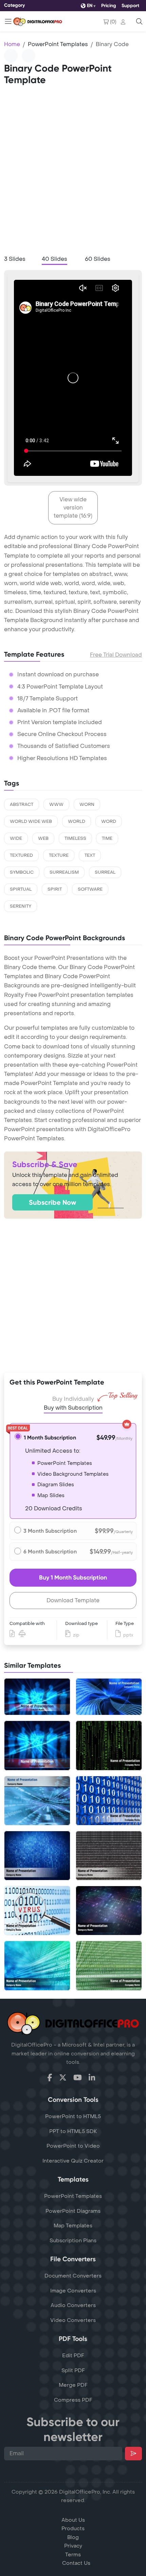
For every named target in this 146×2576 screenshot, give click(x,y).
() (113, 22)
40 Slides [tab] (54, 259)
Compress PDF (73, 2400)
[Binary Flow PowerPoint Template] (109, 1697)
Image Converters (73, 2291)
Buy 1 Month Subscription (73, 1577)
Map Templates (73, 2226)
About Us (73, 2520)
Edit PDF (73, 2356)
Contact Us (76, 2563)
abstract (22, 805)
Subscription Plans (73, 2241)
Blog (73, 2537)
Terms (73, 2555)
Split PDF (73, 2370)
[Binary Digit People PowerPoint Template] (37, 1697)
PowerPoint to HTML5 (73, 2116)
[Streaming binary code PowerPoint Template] (109, 1965)
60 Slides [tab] (98, 259)
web (43, 838)
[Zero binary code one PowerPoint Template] (109, 1745)
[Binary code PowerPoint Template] (109, 1801)
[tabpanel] (73, 378)
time (107, 838)
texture (59, 855)
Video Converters (73, 2320)
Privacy (73, 2546)
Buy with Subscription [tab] (73, 1408)
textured (21, 855)
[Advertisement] (73, 173)
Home (12, 44)
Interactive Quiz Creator (73, 2161)
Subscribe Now (52, 1202)
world (77, 821)
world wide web (31, 821)
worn (87, 805)
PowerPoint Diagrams (73, 2211)
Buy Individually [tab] (73, 1399)
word (109, 821)
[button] (124, 22)
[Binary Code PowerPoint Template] (37, 1745)
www (56, 805)
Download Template (73, 1600)
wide (16, 838)
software (90, 889)
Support (130, 6)
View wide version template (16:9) (73, 508)
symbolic (22, 872)
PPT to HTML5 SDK (73, 2131)
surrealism (64, 872)
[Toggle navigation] (8, 21)
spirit (55, 889)
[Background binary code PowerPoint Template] (37, 1965)
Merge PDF (73, 2385)
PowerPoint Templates (58, 44)
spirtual (21, 889)
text (90, 855)
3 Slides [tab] (15, 259)
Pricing (109, 6)
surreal (105, 872)
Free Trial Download (116, 655)
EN (90, 6)
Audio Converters (73, 2305)
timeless (75, 838)
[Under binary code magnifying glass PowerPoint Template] (37, 1911)
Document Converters (73, 2276)
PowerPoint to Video (73, 2146)
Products (73, 2529)
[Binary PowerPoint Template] (37, 1801)
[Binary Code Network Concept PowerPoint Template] (109, 1911)
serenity (21, 906)
